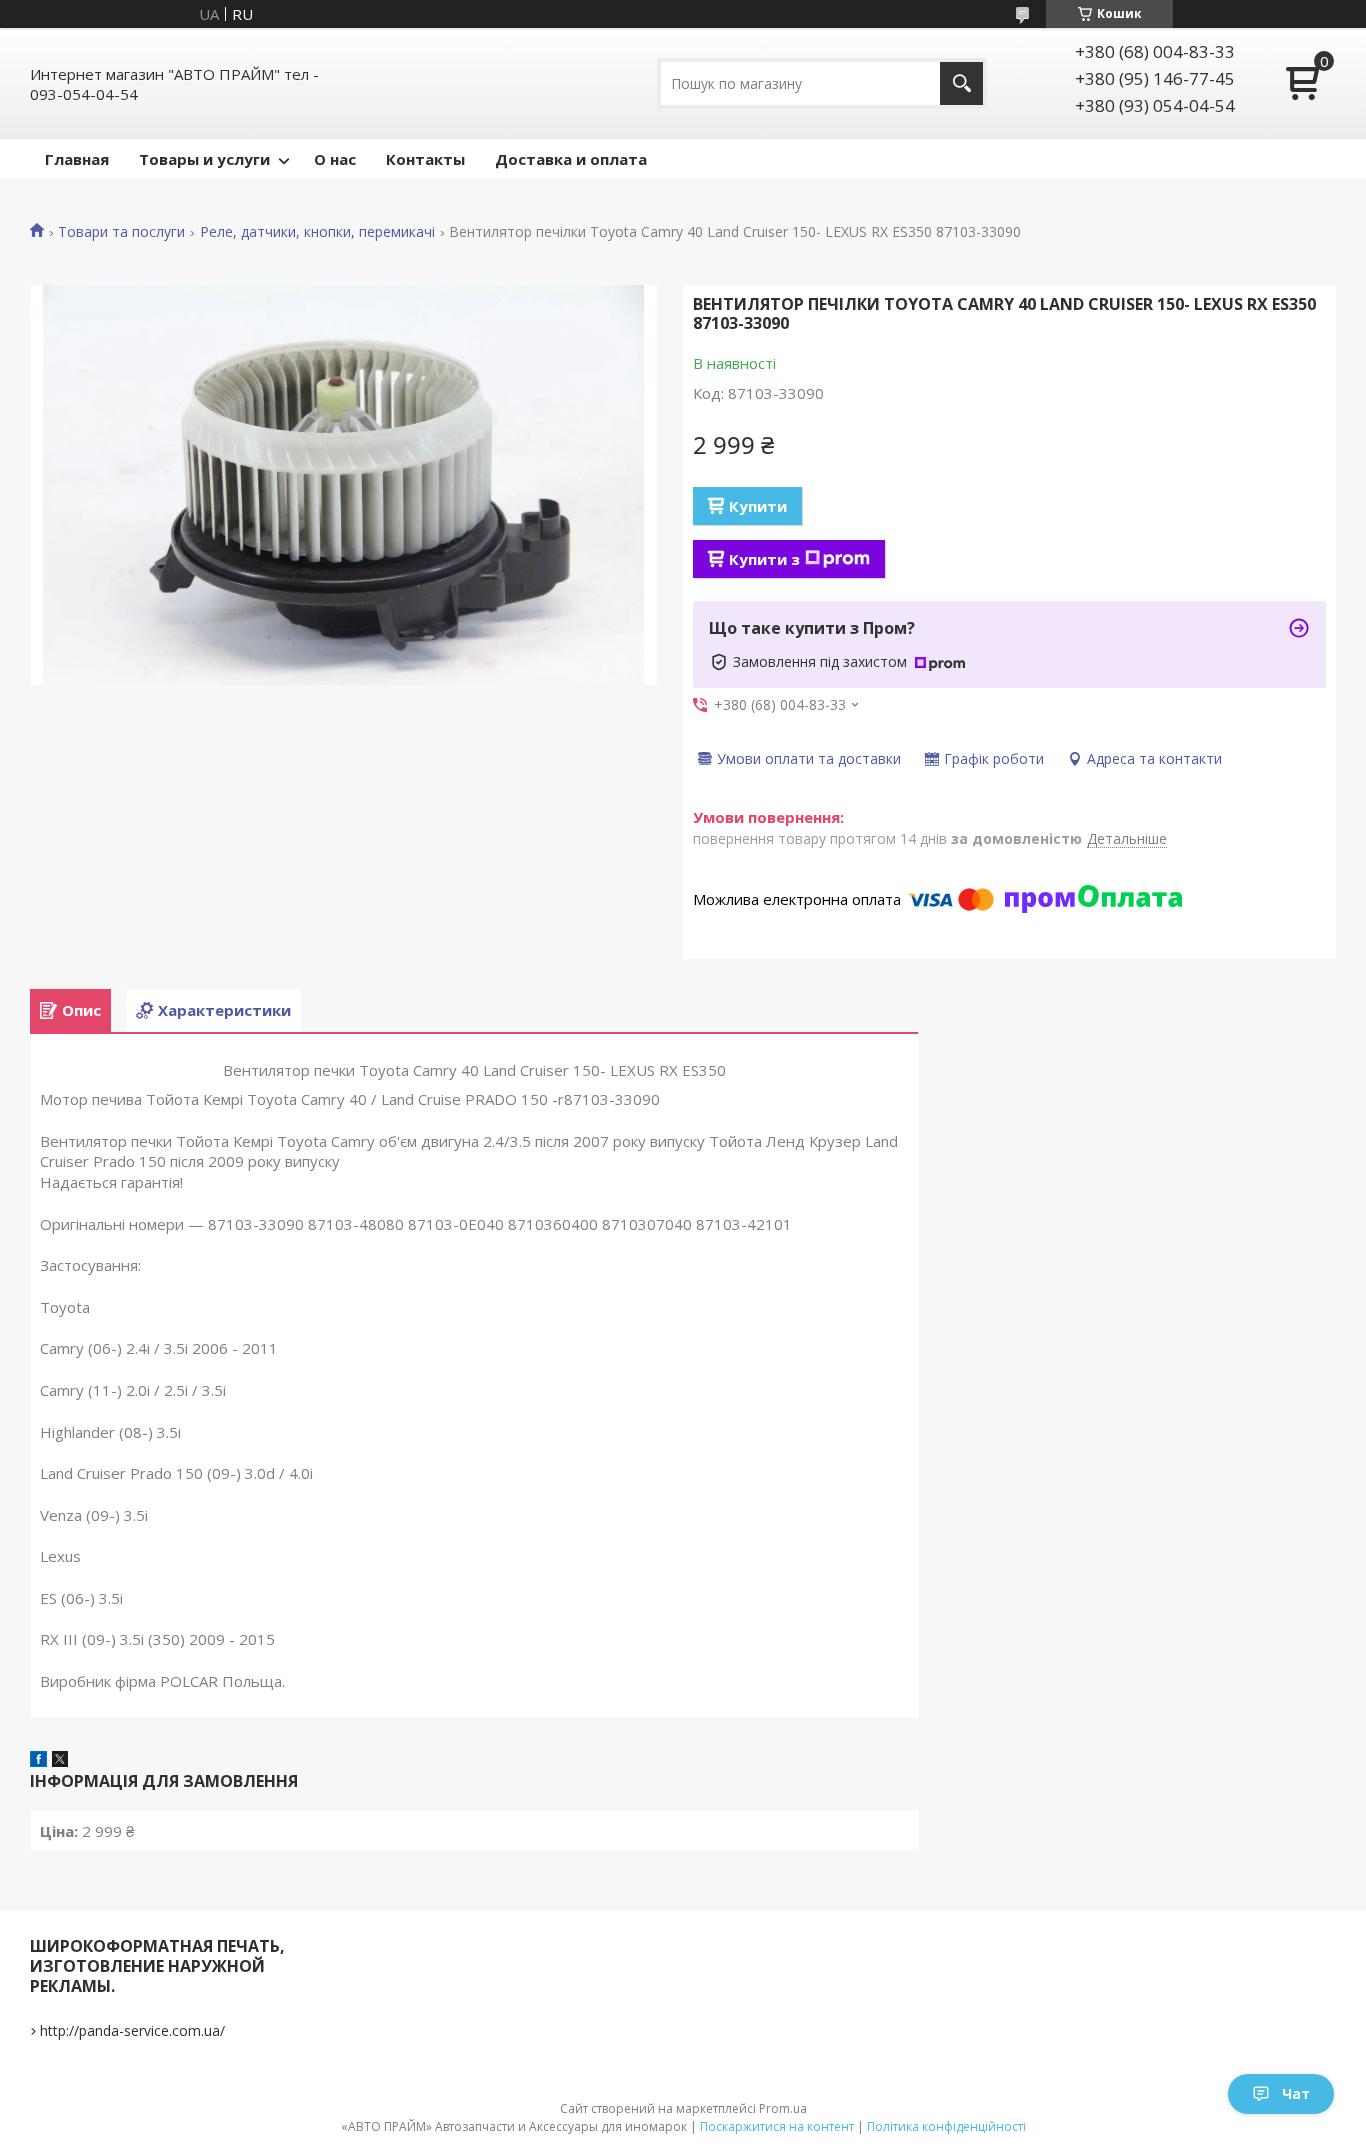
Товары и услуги (204, 159)
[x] (60, 1761)
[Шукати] (961, 83)
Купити (758, 506)
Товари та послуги (121, 232)
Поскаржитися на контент (777, 2126)
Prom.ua (783, 2108)
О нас (335, 159)
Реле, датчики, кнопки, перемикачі (317, 232)
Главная (77, 159)
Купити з (764, 559)
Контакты (425, 159)
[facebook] (38, 1761)
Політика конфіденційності (946, 2126)
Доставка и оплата (571, 159)
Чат (1296, 2093)
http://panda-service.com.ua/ (132, 2030)
